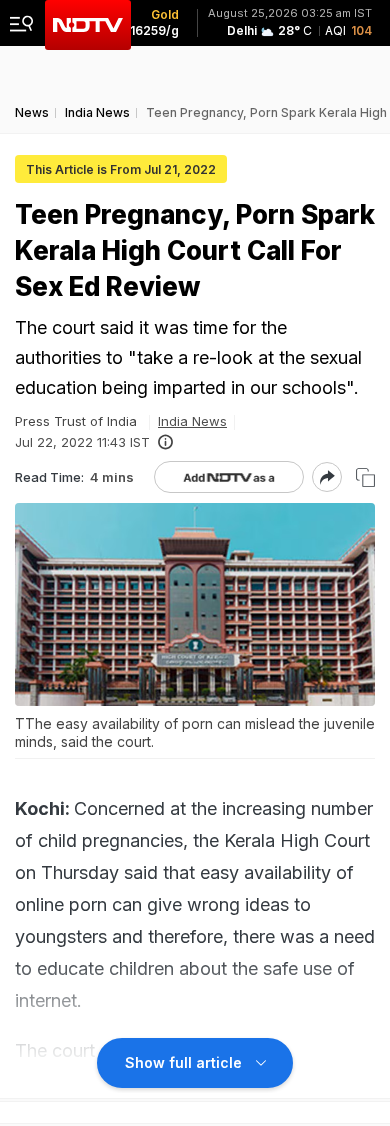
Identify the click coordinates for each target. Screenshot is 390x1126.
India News (192, 421)
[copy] (365, 477)
